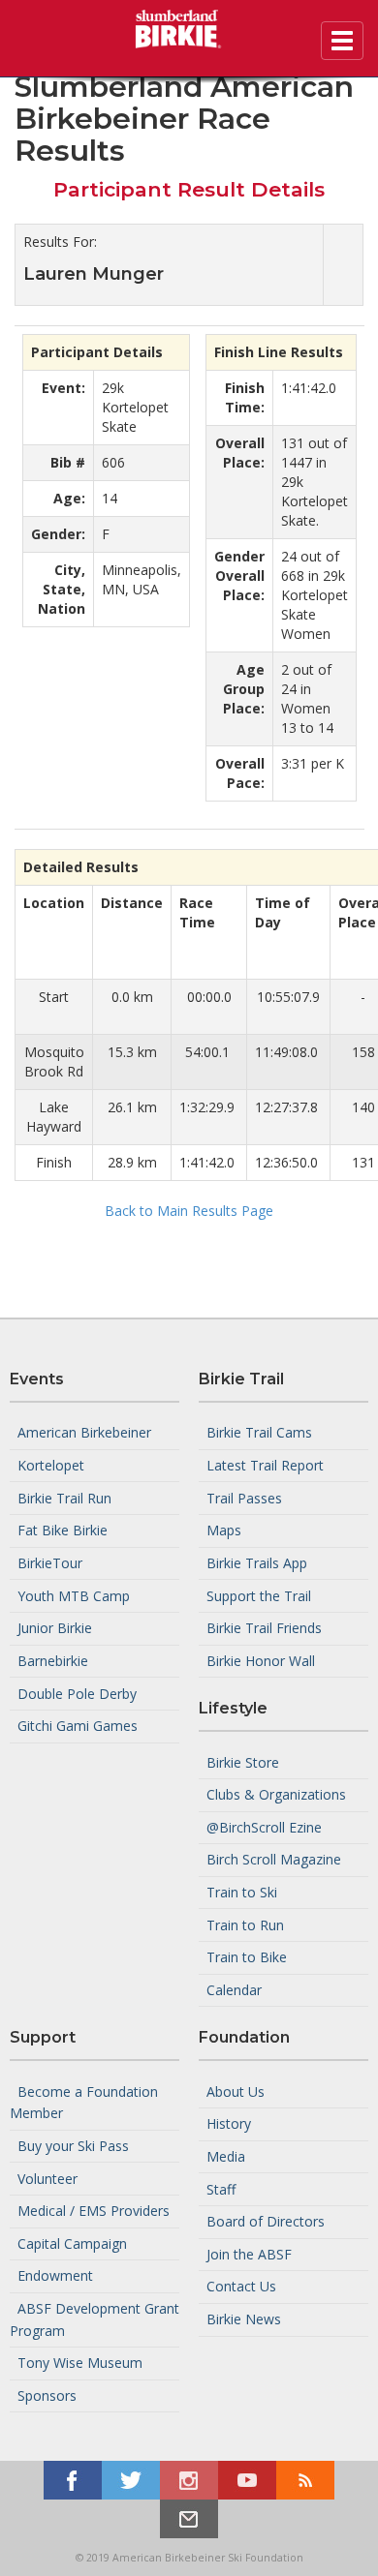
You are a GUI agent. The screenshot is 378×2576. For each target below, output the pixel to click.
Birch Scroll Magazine (274, 1859)
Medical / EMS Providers (94, 2211)
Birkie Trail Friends (264, 1628)
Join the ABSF (249, 2254)
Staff (221, 2188)
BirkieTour (50, 1563)
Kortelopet (51, 1465)
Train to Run (245, 1924)
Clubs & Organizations (276, 1794)
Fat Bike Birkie (63, 1530)
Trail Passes (244, 1497)
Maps (224, 1530)
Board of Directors (266, 2221)
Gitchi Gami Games (78, 1726)
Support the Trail (259, 1595)
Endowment (55, 2275)
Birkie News (244, 2319)
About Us (236, 2091)
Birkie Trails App (257, 1563)
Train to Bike (247, 1957)
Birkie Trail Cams (259, 1432)
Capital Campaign (72, 2243)
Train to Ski (242, 1892)
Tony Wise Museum (80, 2363)
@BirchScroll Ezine (264, 1827)
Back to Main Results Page (189, 1211)
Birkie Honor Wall (261, 1661)
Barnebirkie (53, 1661)
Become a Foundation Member (84, 2102)
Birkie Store (243, 1761)
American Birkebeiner (84, 1432)
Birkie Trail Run (64, 1497)
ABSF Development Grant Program (94, 2319)
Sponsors (47, 2395)
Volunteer (47, 2178)
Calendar (234, 1990)
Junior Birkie (55, 1628)
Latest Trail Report (265, 1465)
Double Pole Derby (77, 1693)
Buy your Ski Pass (73, 2146)
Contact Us (241, 2286)
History (229, 2123)
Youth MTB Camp (74, 1595)
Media (226, 2156)
